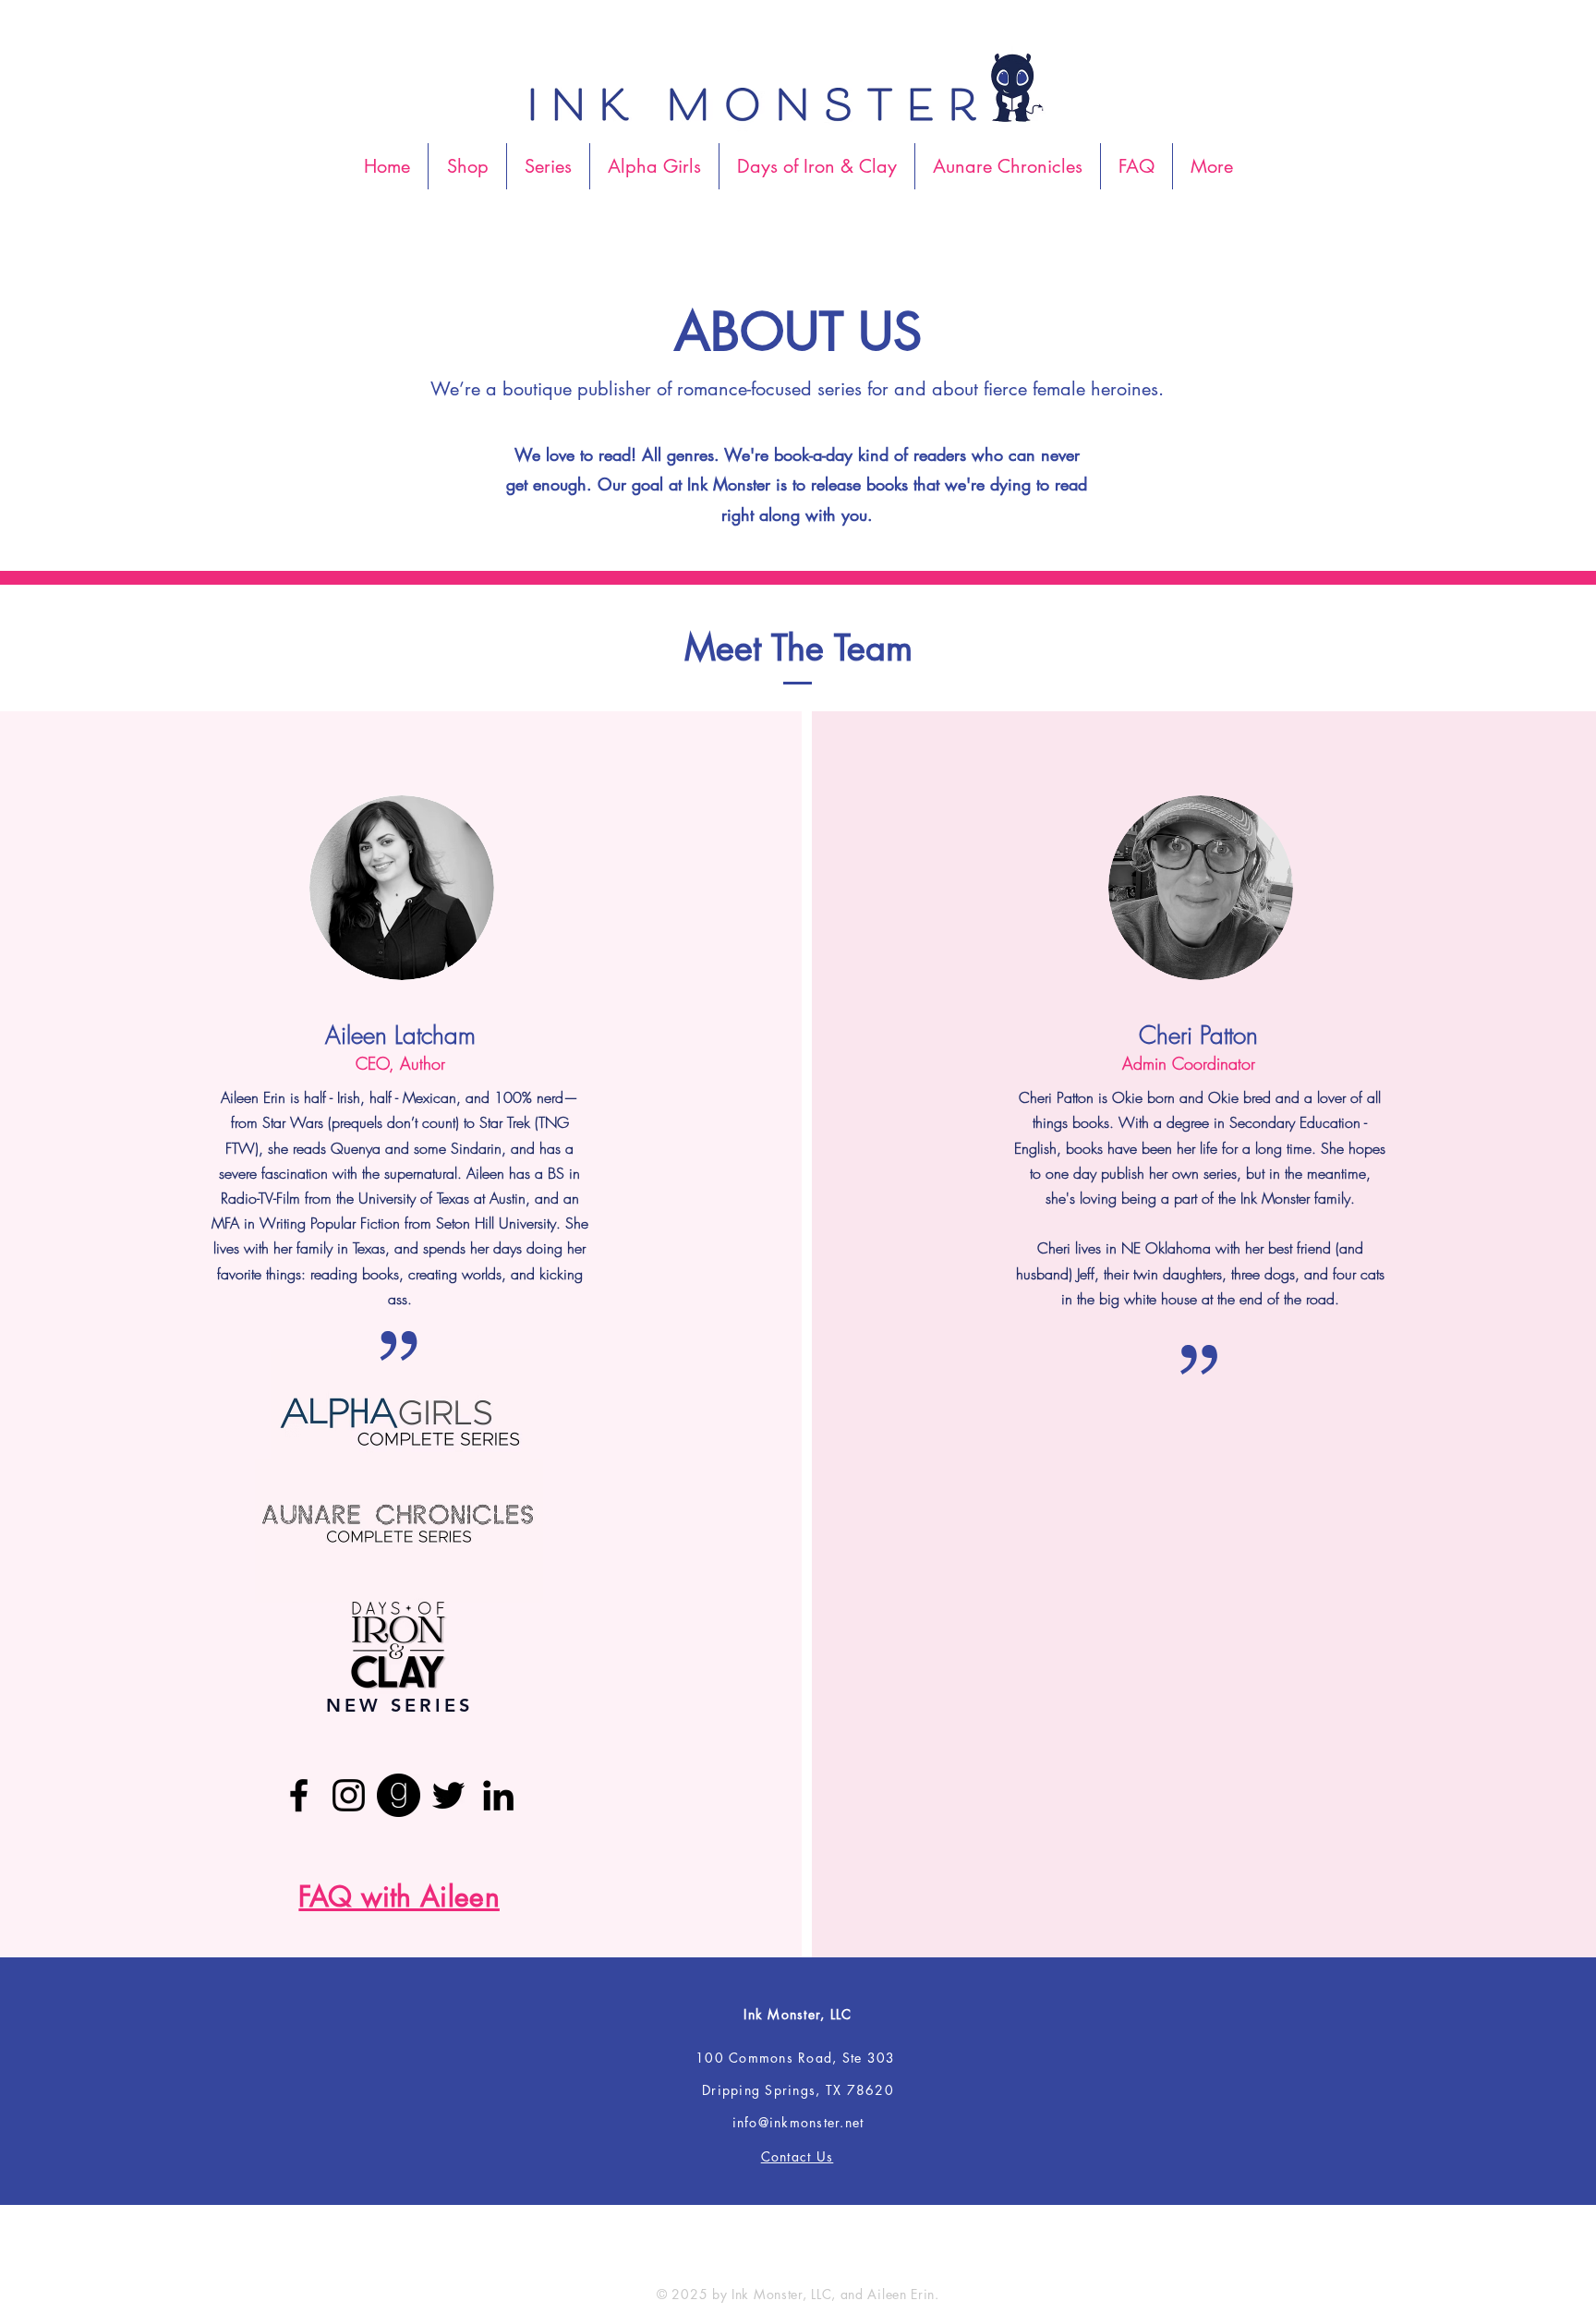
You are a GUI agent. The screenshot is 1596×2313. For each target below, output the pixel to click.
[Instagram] (349, 1795)
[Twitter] (448, 1795)
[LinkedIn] (498, 1795)
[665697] (399, 1795)
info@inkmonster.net (798, 2122)
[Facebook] (299, 1795)
